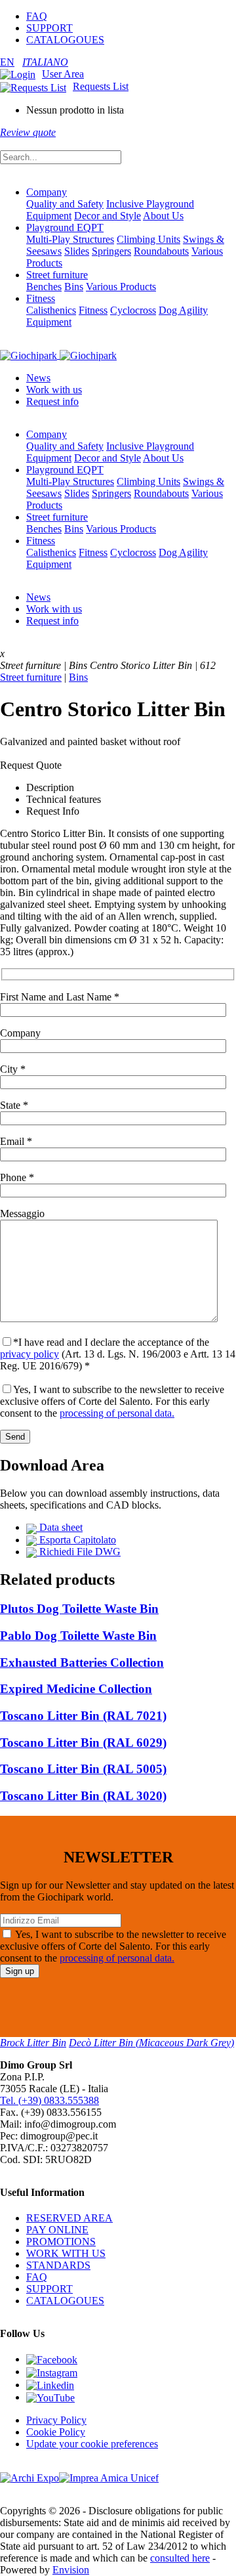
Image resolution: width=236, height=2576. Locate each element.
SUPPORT (49, 28)
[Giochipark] (58, 355)
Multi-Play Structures (70, 239)
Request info (52, 401)
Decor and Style (108, 216)
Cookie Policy (56, 2432)
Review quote (28, 132)
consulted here (180, 2558)
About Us (163, 216)
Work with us (54, 390)
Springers (111, 251)
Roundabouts (161, 251)
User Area (63, 74)
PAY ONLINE (57, 2230)
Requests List (101, 86)
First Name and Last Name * (60, 997)
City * (13, 1069)
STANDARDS (58, 2265)
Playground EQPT (65, 227)
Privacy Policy (56, 2420)
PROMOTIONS (61, 2242)
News (38, 378)
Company (47, 192)
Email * (16, 1141)
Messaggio (22, 1213)
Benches (44, 287)
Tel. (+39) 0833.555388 (49, 2100)
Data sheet (60, 1527)
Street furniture (57, 275)
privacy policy (29, 1354)
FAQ (37, 16)
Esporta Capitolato (76, 1540)
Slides (77, 251)
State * (14, 1105)
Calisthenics (51, 310)
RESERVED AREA (69, 2218)
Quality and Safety (65, 204)
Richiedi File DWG (79, 1552)
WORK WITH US (66, 2253)
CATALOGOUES (65, 40)
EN (7, 62)
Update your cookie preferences (92, 2444)
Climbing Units (148, 239)
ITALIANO (45, 62)
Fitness (41, 298)
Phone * (17, 1177)
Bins (74, 287)
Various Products (121, 287)
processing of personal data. (117, 1413)
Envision (71, 2570)
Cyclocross (133, 310)
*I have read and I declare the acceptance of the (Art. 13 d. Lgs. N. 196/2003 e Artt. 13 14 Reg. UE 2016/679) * (118, 1354)
